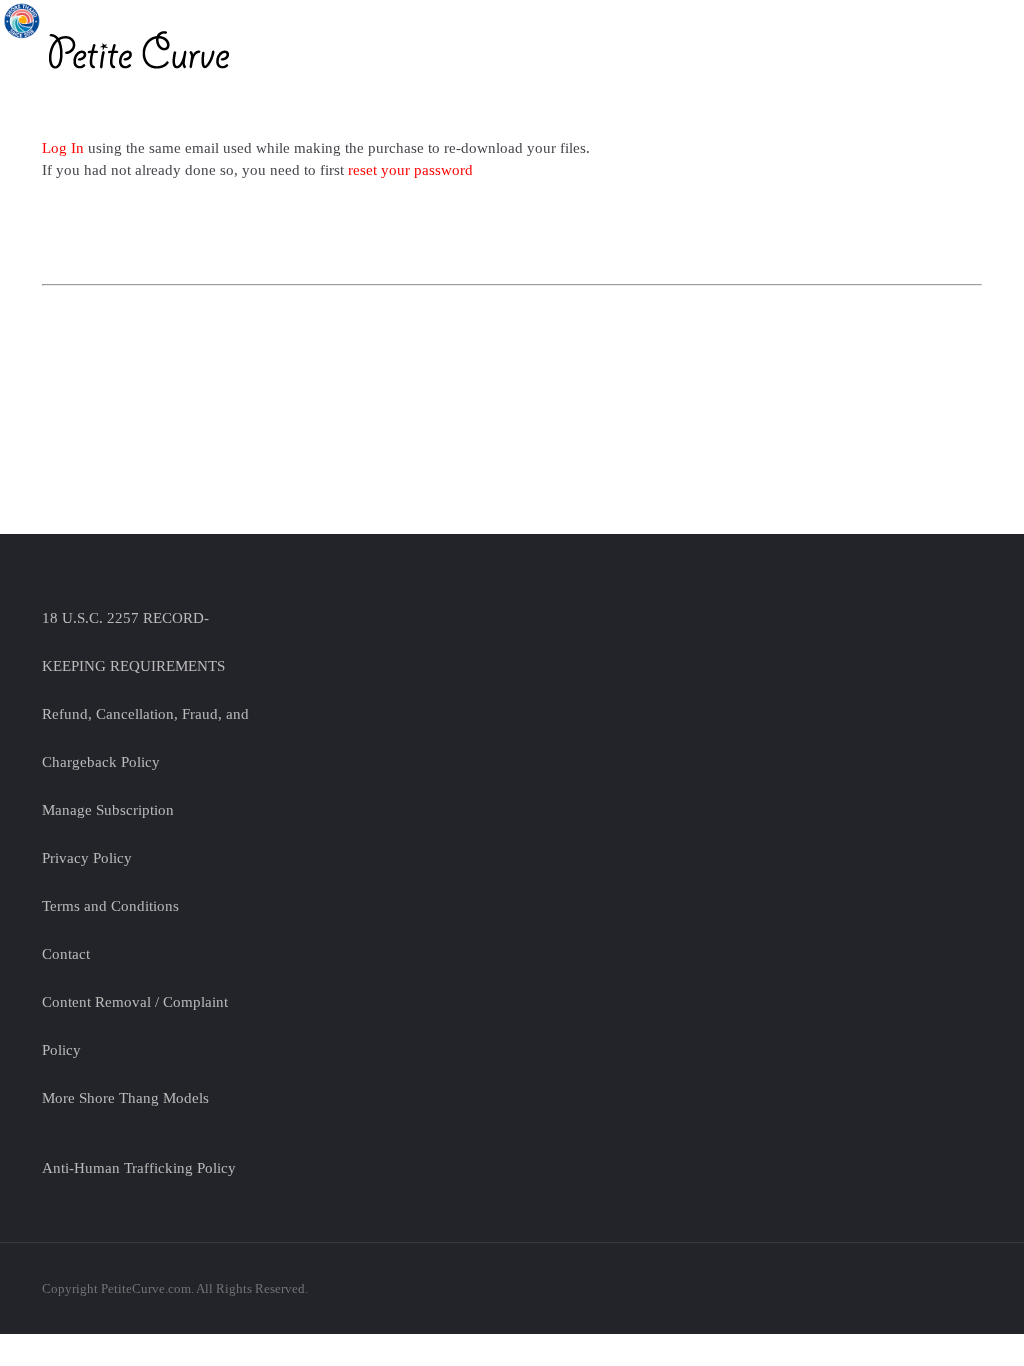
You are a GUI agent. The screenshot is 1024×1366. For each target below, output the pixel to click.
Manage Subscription (108, 810)
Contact (66, 954)
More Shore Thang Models (125, 1098)
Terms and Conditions (110, 906)
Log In (65, 148)
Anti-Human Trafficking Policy (139, 1168)
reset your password (410, 170)
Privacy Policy (87, 858)
